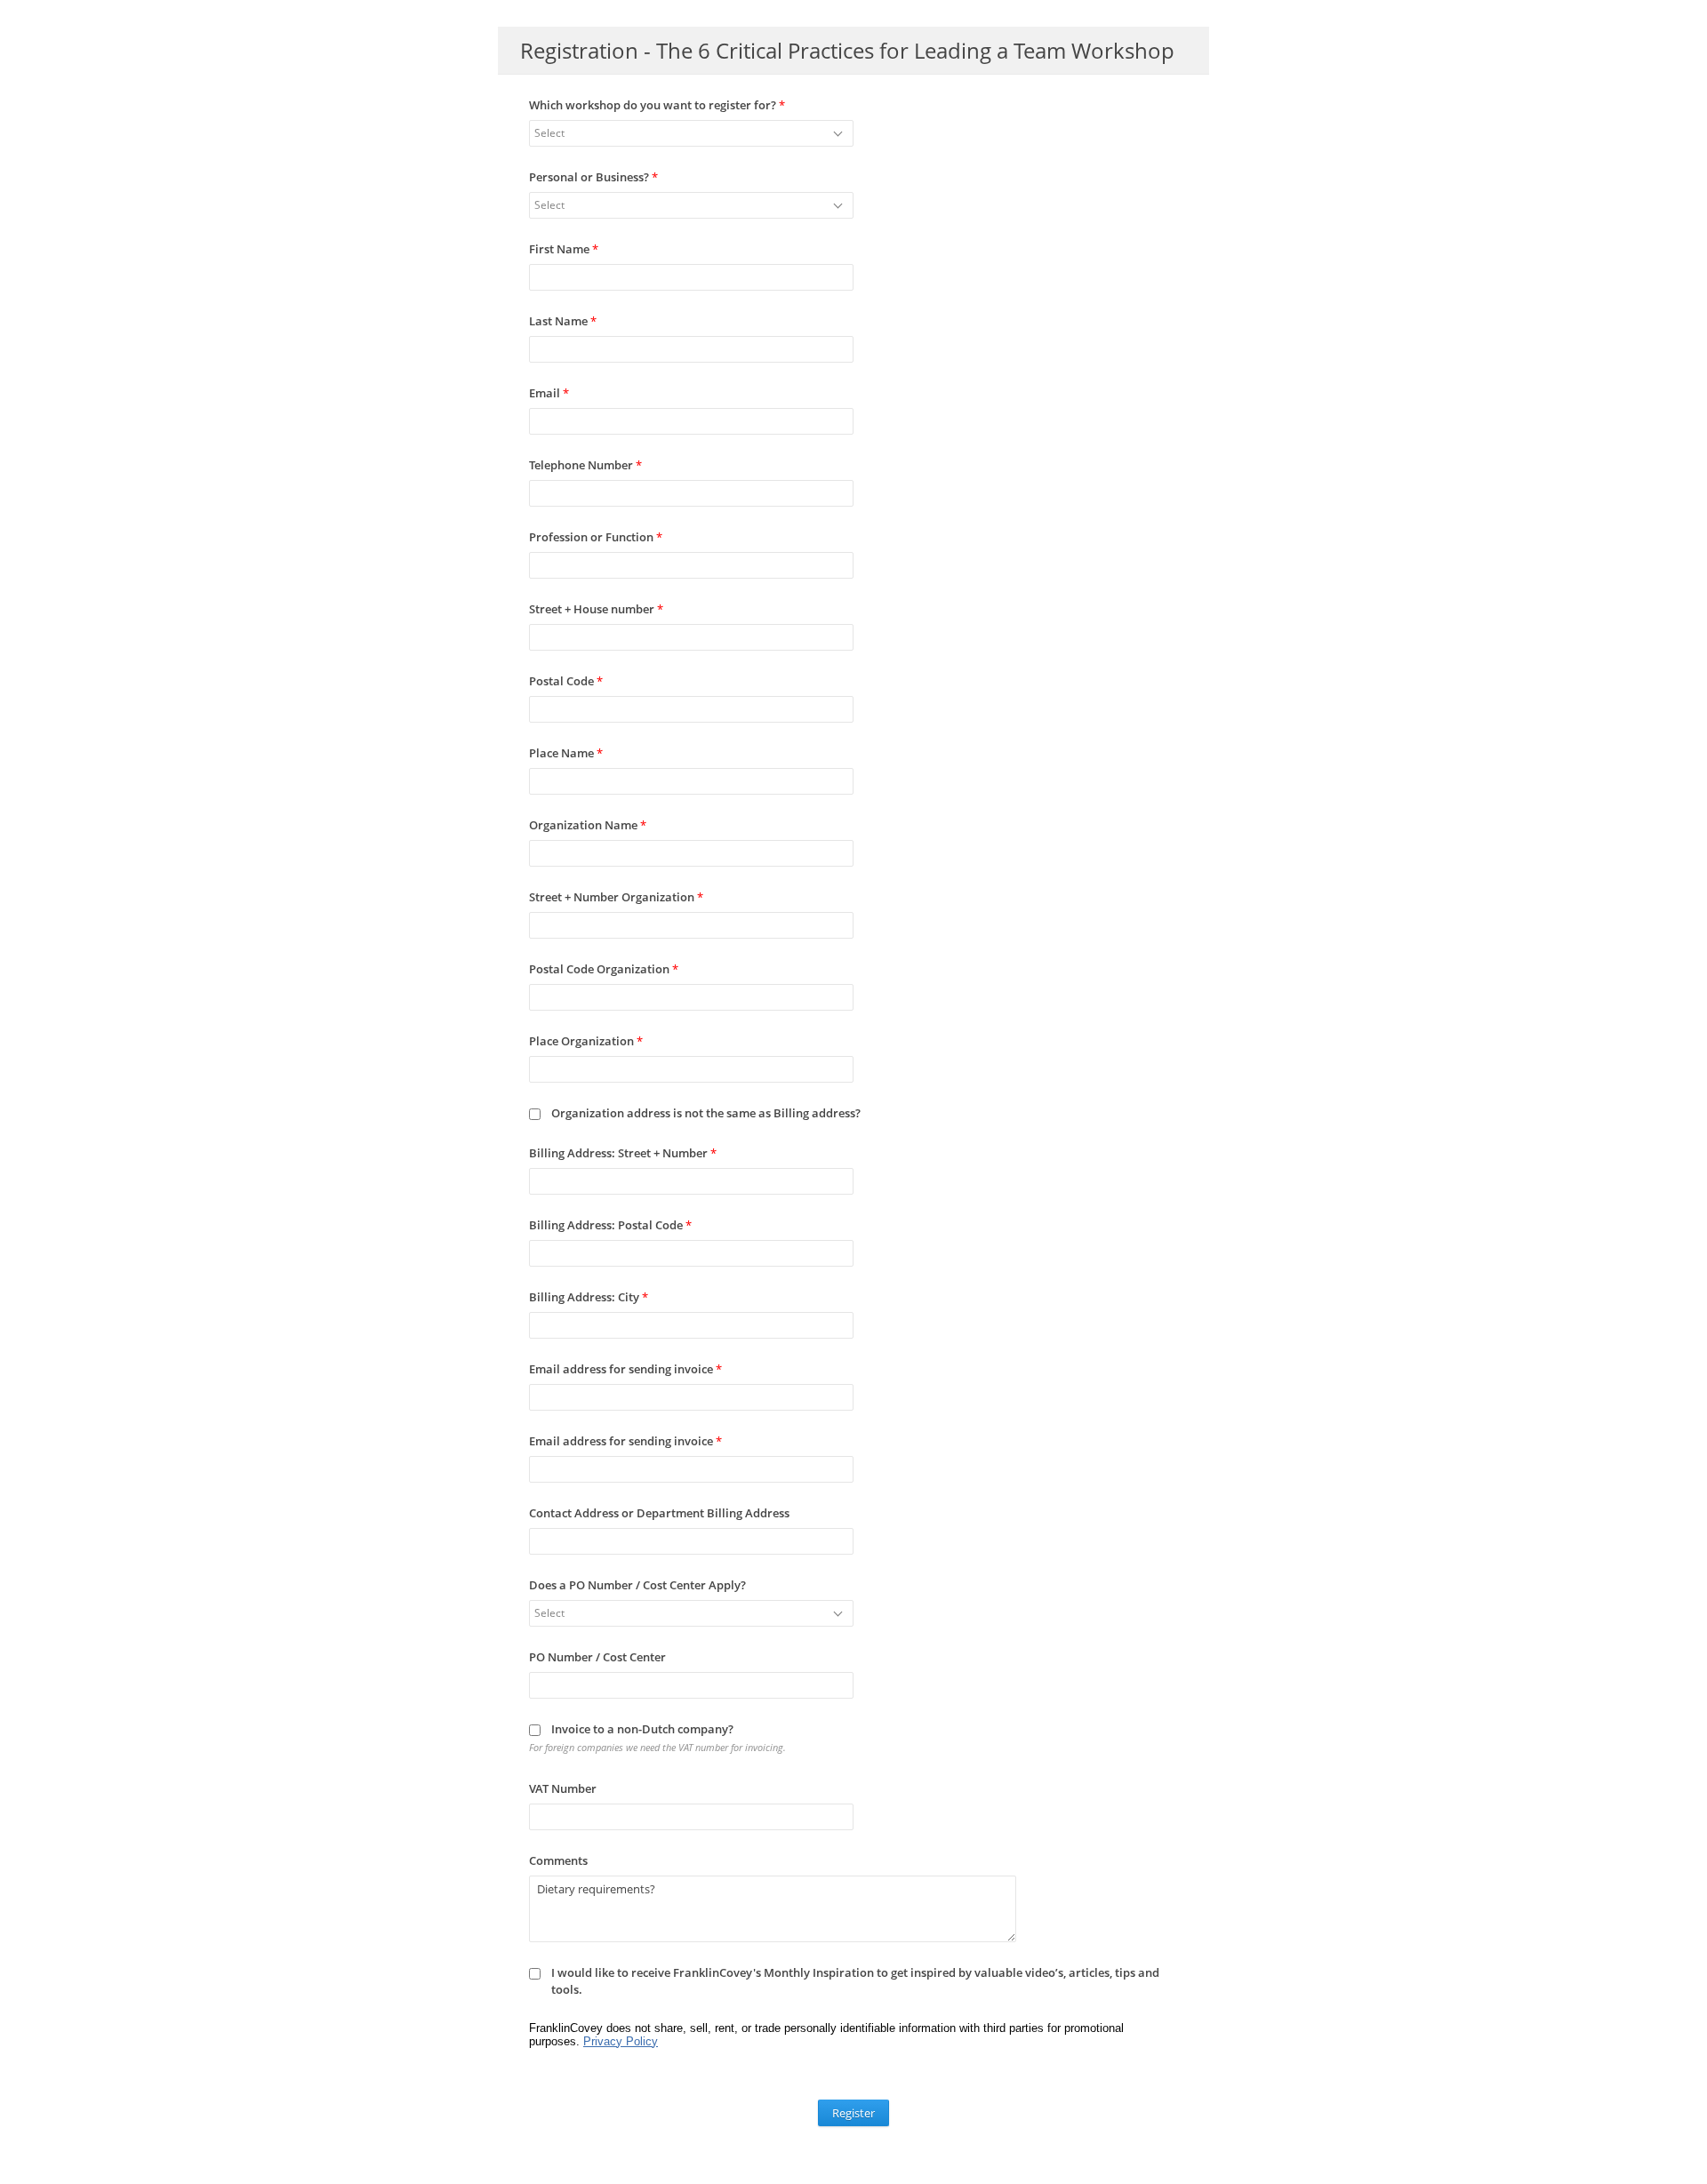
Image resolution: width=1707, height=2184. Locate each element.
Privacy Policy (621, 2041)
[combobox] (691, 133)
